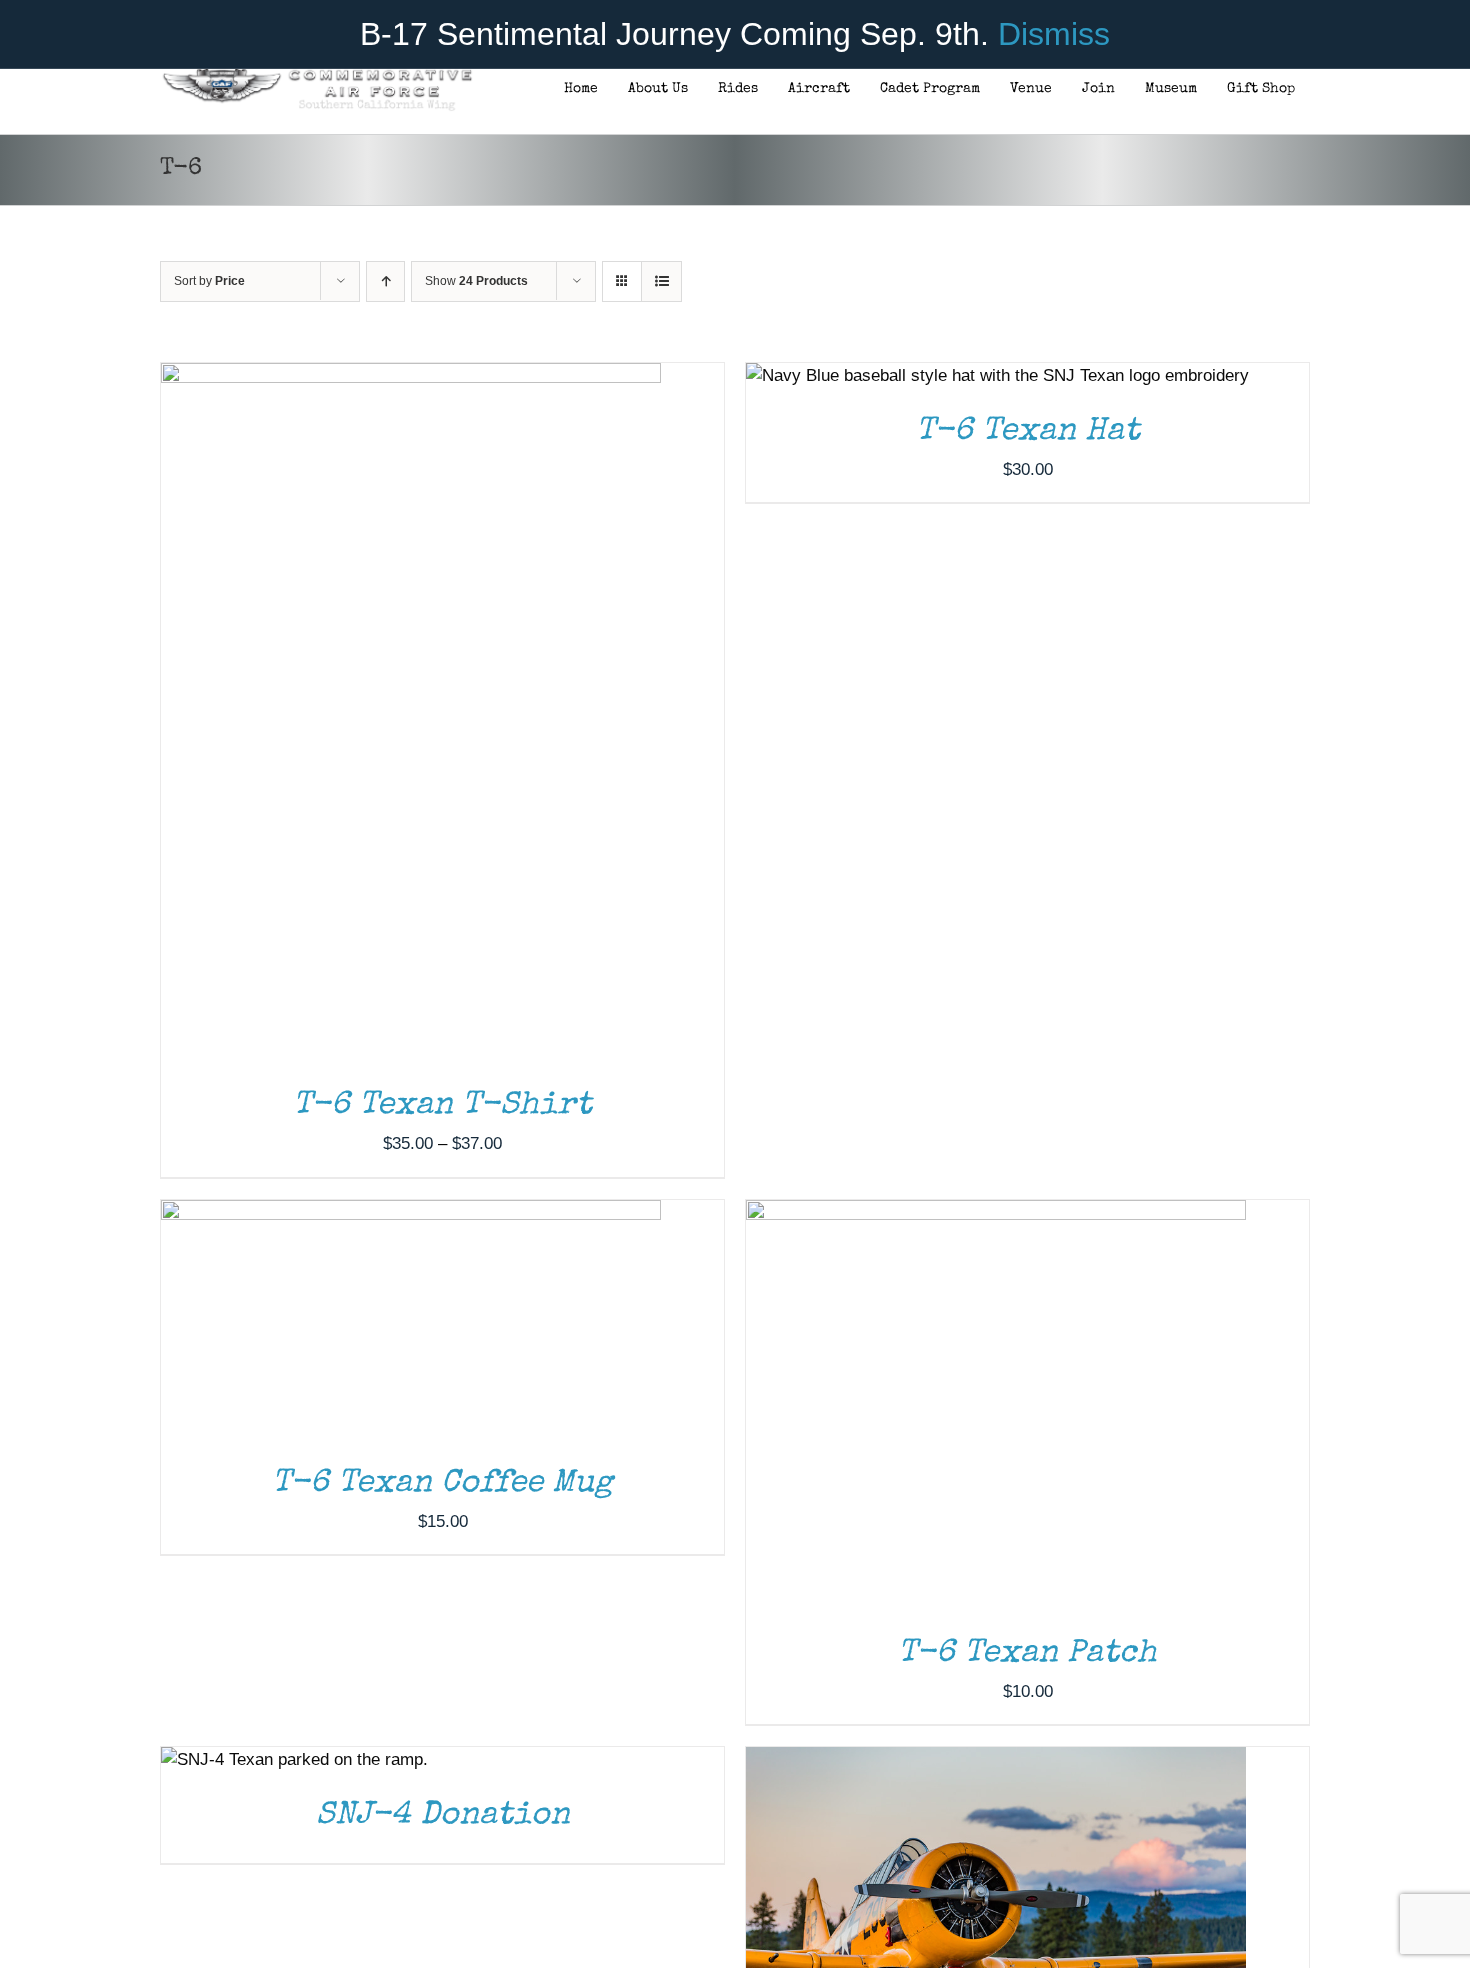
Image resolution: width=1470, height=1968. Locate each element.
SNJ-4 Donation (443, 1816)
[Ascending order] (385, 281)
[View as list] (661, 281)
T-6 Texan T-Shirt (442, 1106)
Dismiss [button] (1054, 34)
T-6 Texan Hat (1028, 432)
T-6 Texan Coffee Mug (442, 1484)
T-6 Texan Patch (1027, 1654)
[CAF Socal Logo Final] (316, 74)
